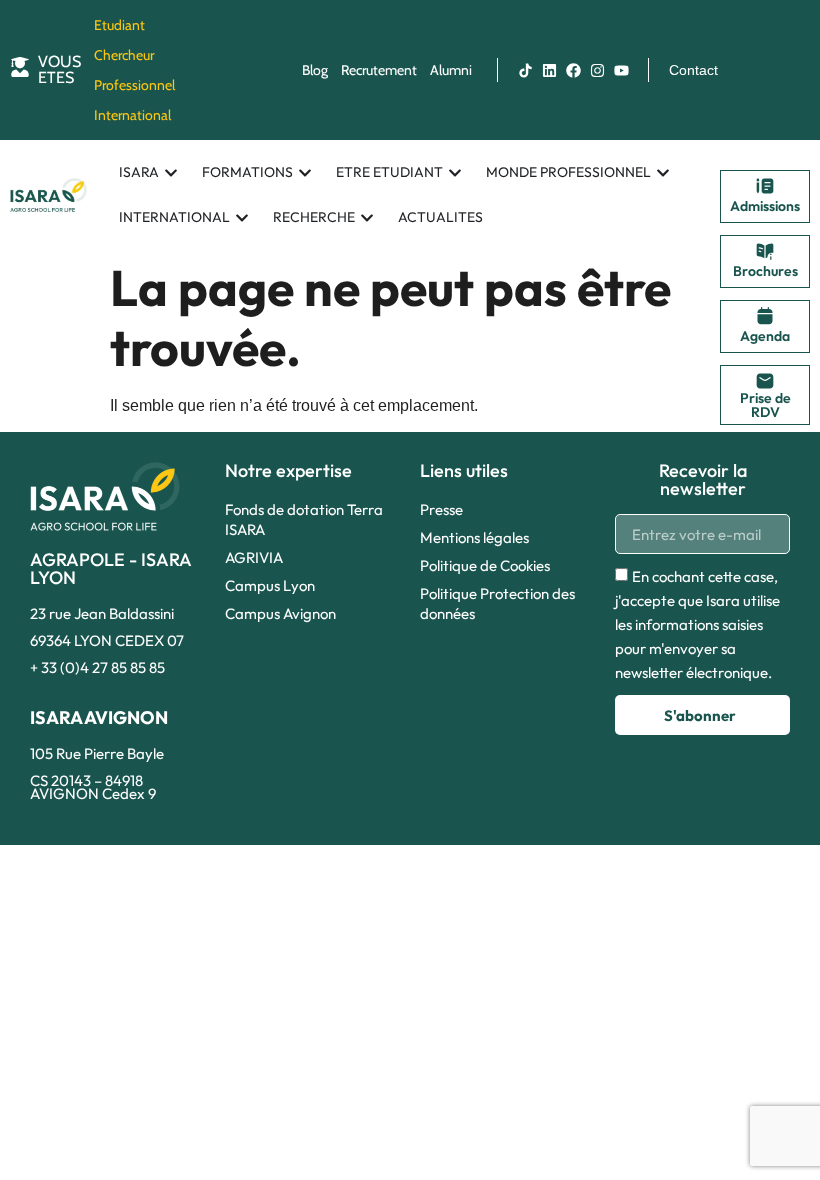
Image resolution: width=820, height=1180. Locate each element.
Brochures (765, 271)
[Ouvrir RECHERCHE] (367, 217)
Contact (693, 70)
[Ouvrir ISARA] (171, 172)
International (132, 115)
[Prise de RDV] (765, 381)
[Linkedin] (549, 70)
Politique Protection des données (497, 603)
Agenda (765, 336)
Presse (441, 509)
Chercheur (124, 55)
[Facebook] (573, 70)
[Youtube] (621, 70)
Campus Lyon (270, 585)
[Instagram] (597, 70)
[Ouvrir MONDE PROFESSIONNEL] (663, 172)
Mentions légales (474, 537)
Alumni (451, 70)
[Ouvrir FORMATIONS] (305, 172)
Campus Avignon (280, 613)
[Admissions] (765, 186)
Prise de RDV (765, 405)
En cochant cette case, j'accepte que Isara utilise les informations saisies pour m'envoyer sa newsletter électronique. (697, 625)
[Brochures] (765, 251)
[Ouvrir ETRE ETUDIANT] (455, 172)
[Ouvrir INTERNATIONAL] (242, 217)
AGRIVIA (254, 557)
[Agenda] (765, 316)
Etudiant (119, 25)
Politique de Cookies (485, 565)
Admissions (765, 206)
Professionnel (134, 85)
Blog (315, 70)
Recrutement (379, 70)
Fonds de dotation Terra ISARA (304, 519)
